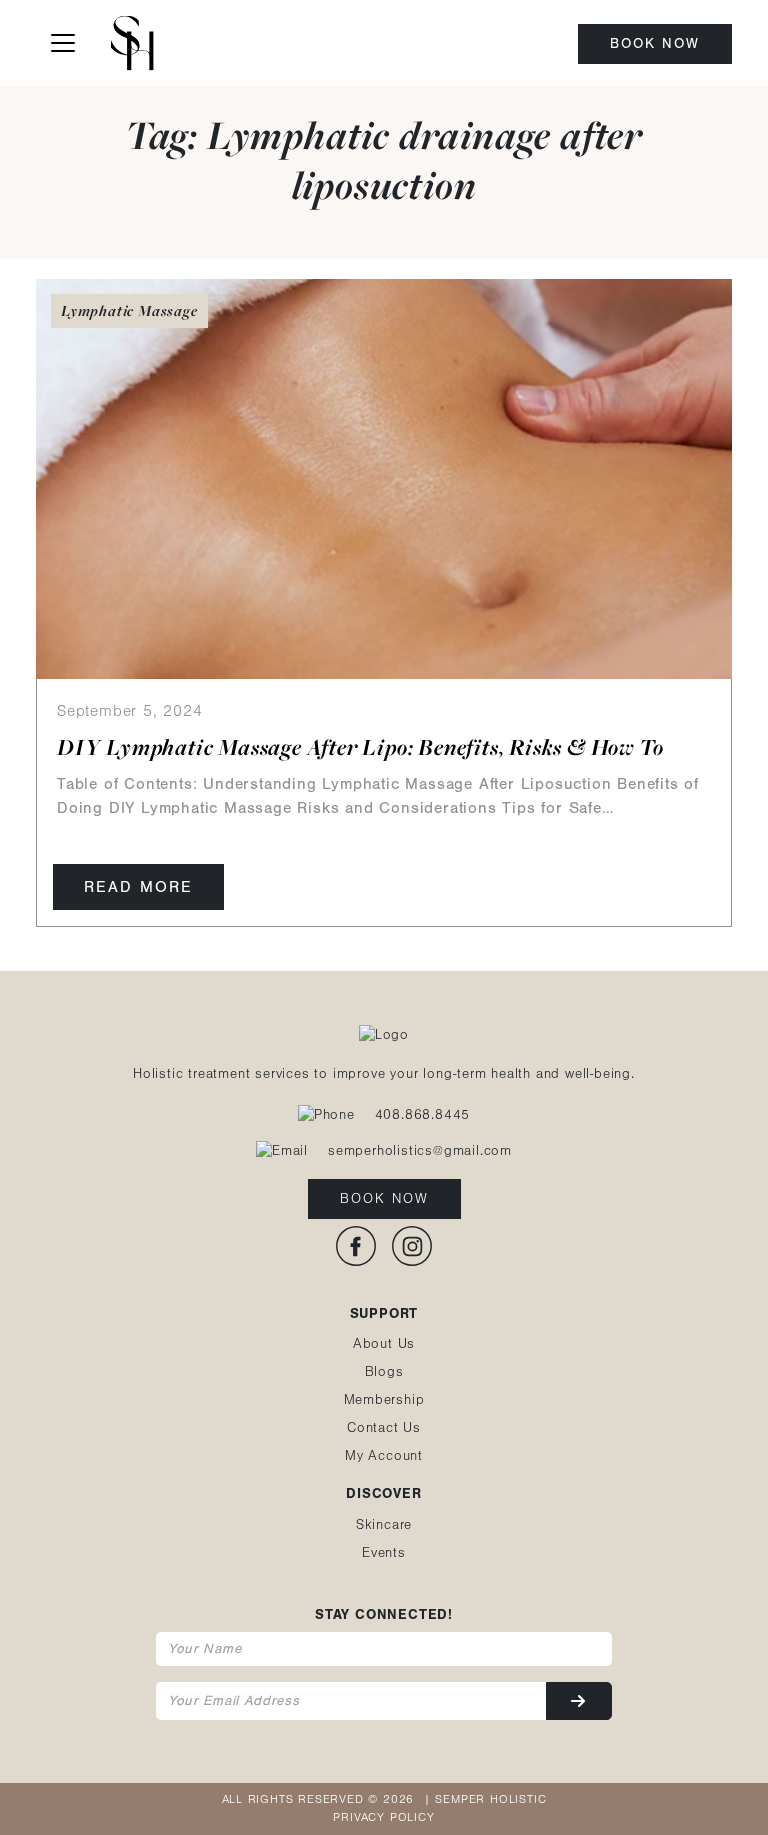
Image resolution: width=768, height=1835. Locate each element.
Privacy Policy (383, 1817)
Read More (138, 887)
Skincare (384, 1525)
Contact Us (384, 1428)
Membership (384, 1400)
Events (384, 1553)
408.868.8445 (423, 1115)
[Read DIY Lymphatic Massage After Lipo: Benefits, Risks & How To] (384, 478)
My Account (384, 1456)
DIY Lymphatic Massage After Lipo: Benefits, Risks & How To (360, 747)
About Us (384, 1344)
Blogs (384, 1372)
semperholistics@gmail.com (420, 1151)
